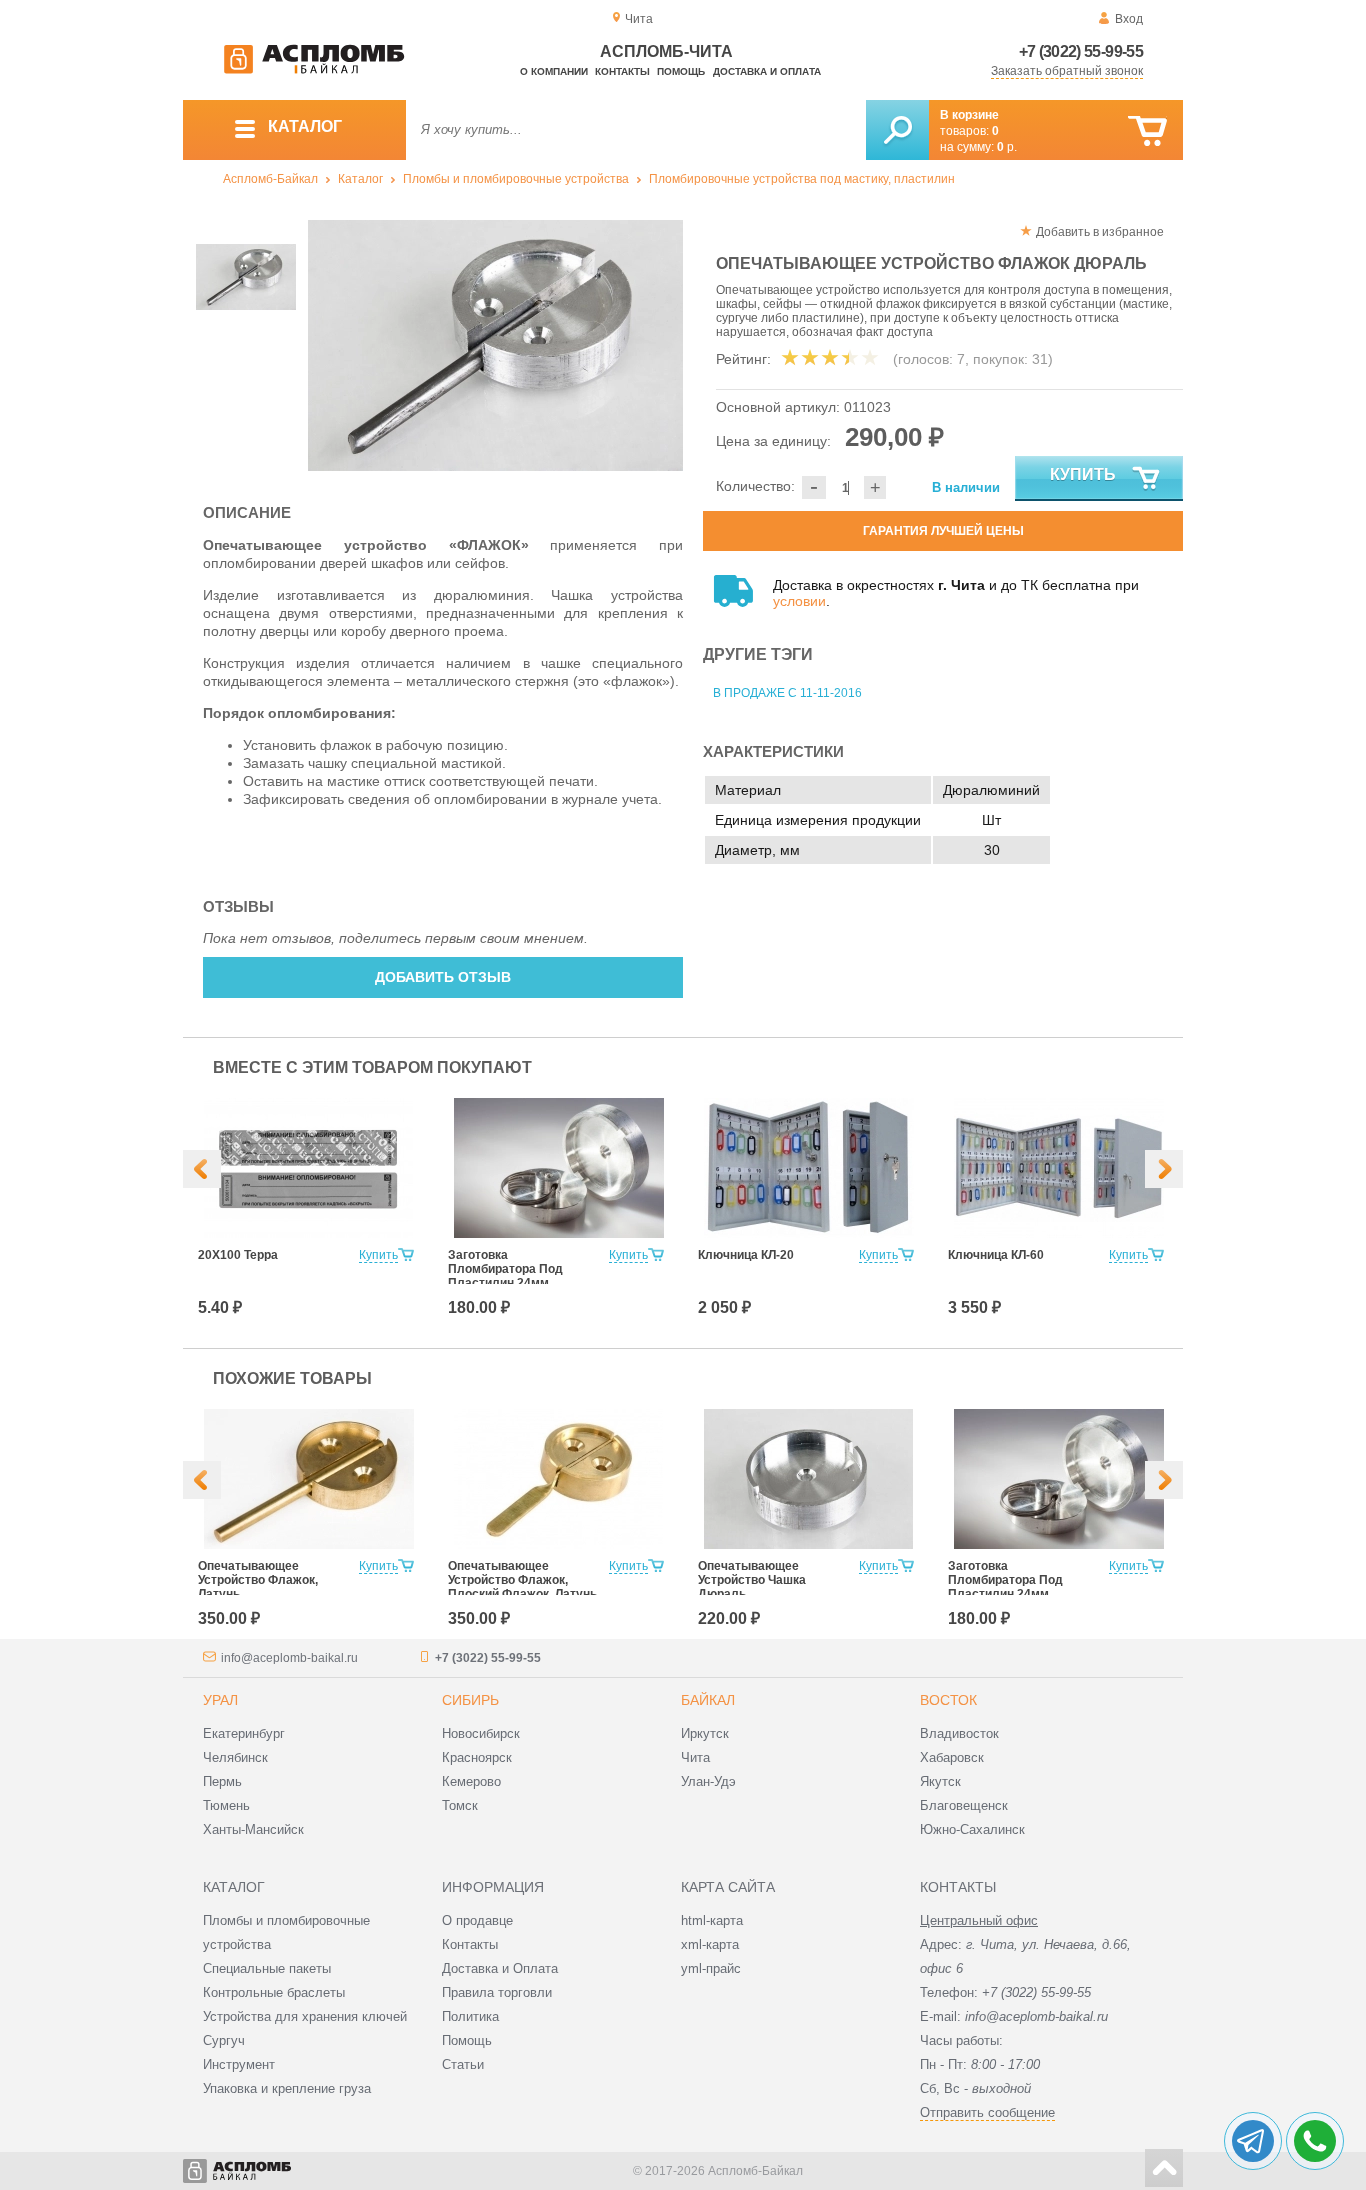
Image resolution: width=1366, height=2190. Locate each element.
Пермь (222, 1781)
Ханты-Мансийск (253, 1829)
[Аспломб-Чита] (314, 70)
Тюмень (226, 1805)
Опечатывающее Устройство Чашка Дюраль (752, 1580)
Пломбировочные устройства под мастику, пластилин (802, 179)
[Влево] (202, 1169)
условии (799, 601)
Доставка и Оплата (500, 1968)
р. (1007, 147)
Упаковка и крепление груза (287, 2088)
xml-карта (710, 1944)
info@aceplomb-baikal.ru (289, 1658)
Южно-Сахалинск (972, 1829)
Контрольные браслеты (274, 1992)
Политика (470, 2016)
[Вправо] (1164, 1169)
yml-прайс (711, 1968)
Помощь (681, 71)
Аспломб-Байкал (270, 179)
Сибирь (470, 1700)
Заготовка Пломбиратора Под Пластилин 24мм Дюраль (505, 1276)
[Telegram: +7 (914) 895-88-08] (1253, 2141)
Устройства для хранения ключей (305, 2016)
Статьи (463, 2064)
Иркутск (705, 1733)
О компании (554, 71)
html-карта (712, 1920)
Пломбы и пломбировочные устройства (516, 179)
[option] (495, 345)
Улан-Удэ (708, 1781)
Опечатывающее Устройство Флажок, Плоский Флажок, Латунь (522, 1580)
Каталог (360, 179)
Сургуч (224, 2040)
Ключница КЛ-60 (996, 1255)
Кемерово (471, 1781)
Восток (948, 1700)
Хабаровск (952, 1757)
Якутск (940, 1781)
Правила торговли (497, 1992)
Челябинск (235, 1757)
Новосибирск (481, 1733)
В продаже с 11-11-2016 (787, 693)
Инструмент (239, 2064)
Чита (695, 1757)
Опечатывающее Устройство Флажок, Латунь (258, 1580)
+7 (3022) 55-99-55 (1081, 51)
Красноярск (477, 1757)
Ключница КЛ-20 (746, 1255)
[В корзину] (1147, 131)
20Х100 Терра (238, 1255)
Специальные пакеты (267, 1968)
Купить (1083, 474)
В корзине (969, 115)
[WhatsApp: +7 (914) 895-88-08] (1315, 2141)
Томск (460, 1805)
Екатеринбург (244, 1733)
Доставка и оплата (767, 71)
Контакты (622, 71)
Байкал (708, 1700)
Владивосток (959, 1733)
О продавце (477, 1920)
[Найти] (897, 130)
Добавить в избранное (1100, 232)
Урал (220, 1700)
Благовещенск (964, 1805)
